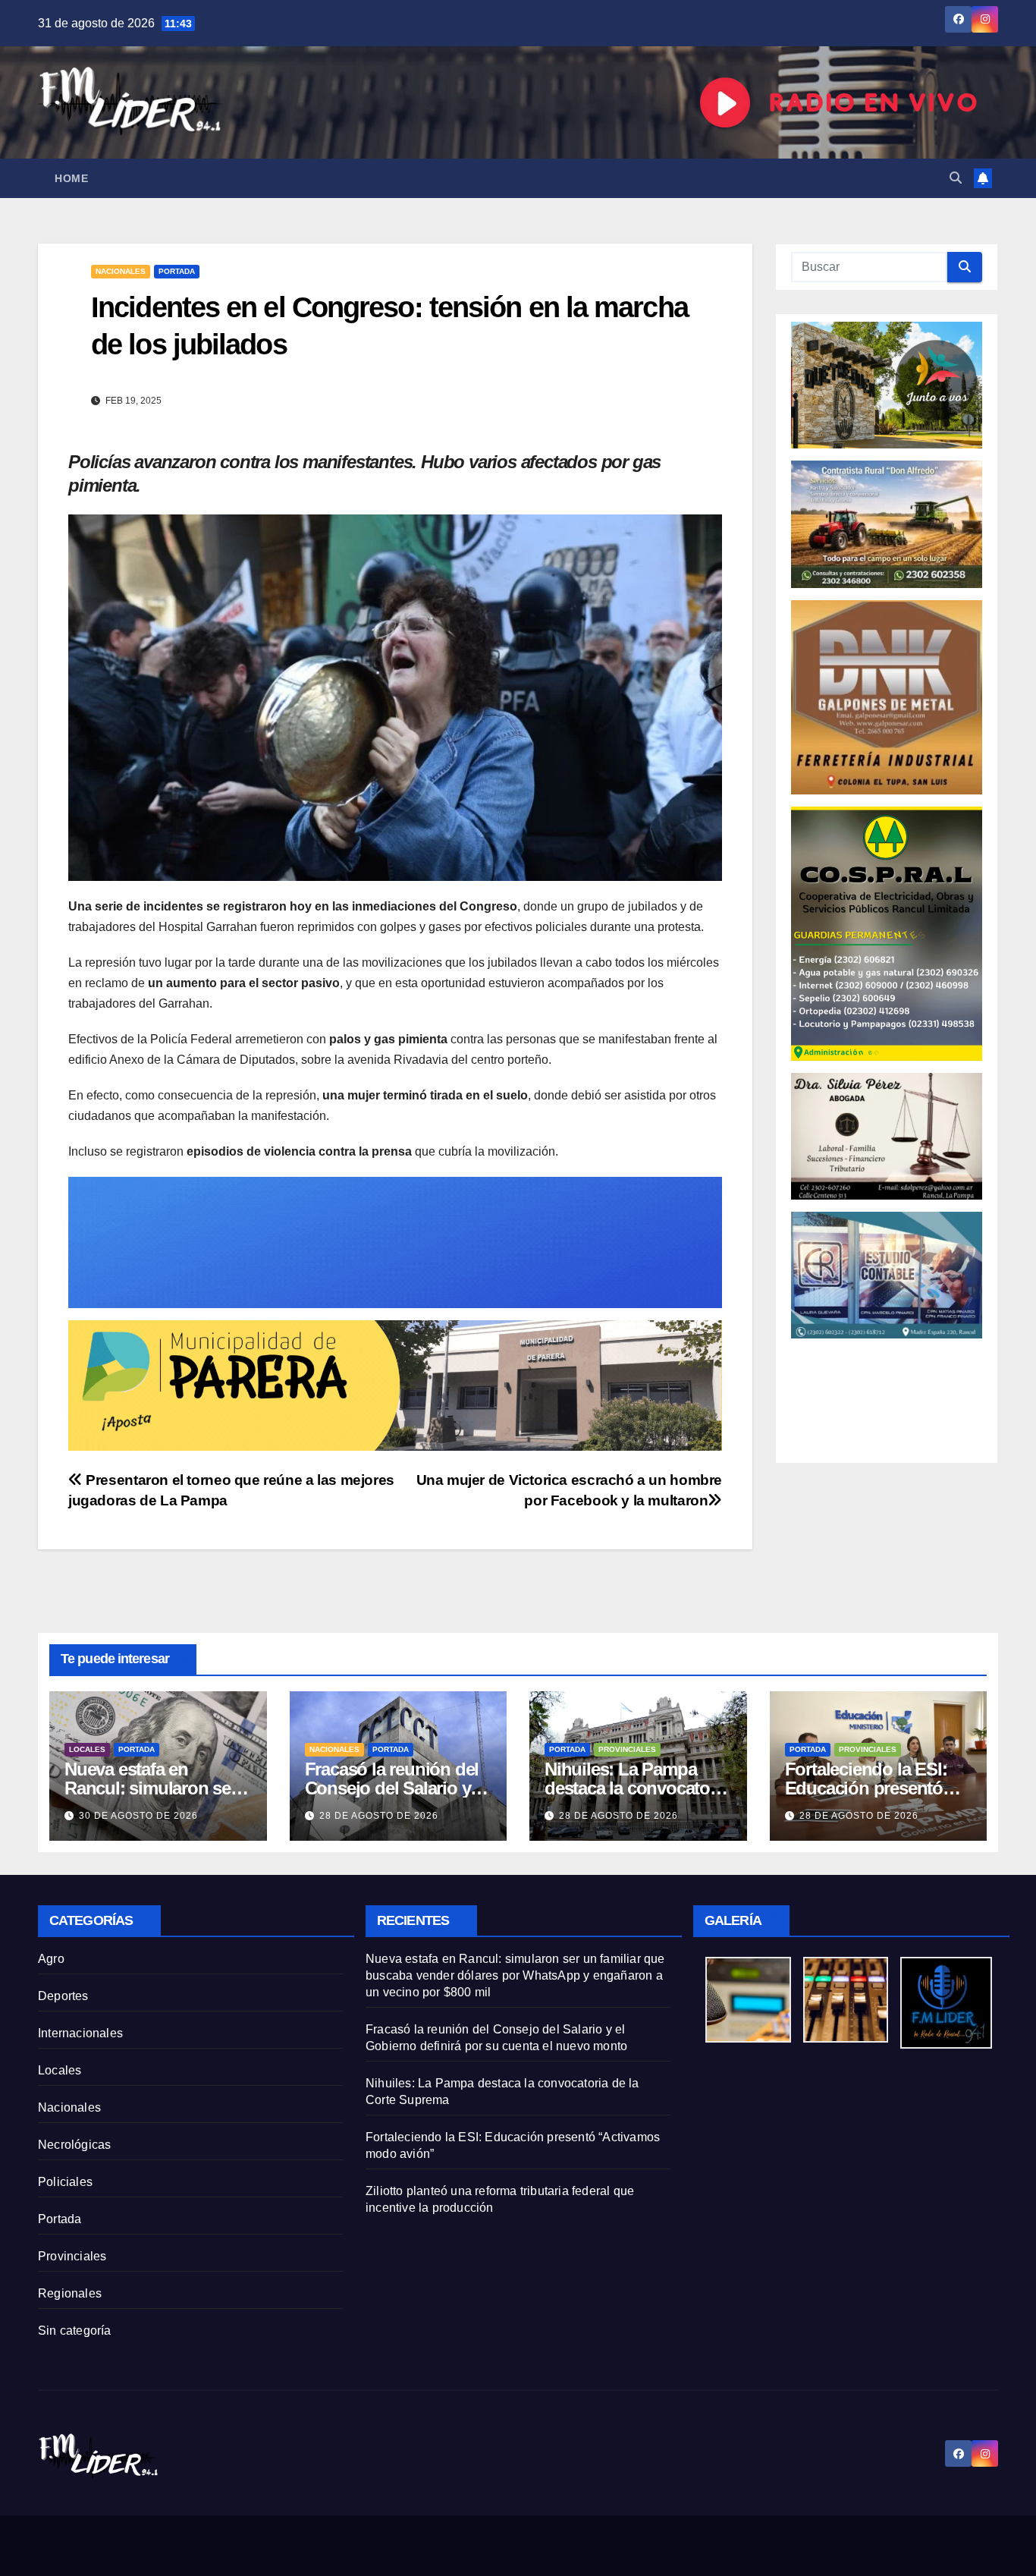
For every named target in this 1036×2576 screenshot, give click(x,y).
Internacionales (80, 2033)
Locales (87, 1749)
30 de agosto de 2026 (138, 1816)
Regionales (70, 2293)
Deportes (63, 1996)
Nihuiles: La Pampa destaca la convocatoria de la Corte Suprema (637, 1788)
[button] (956, 178)
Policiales (65, 2182)
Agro (51, 1959)
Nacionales (121, 271)
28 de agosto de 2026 (379, 1816)
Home (71, 178)
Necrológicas (74, 2145)
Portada (177, 271)
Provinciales (627, 1749)
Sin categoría (75, 2331)
